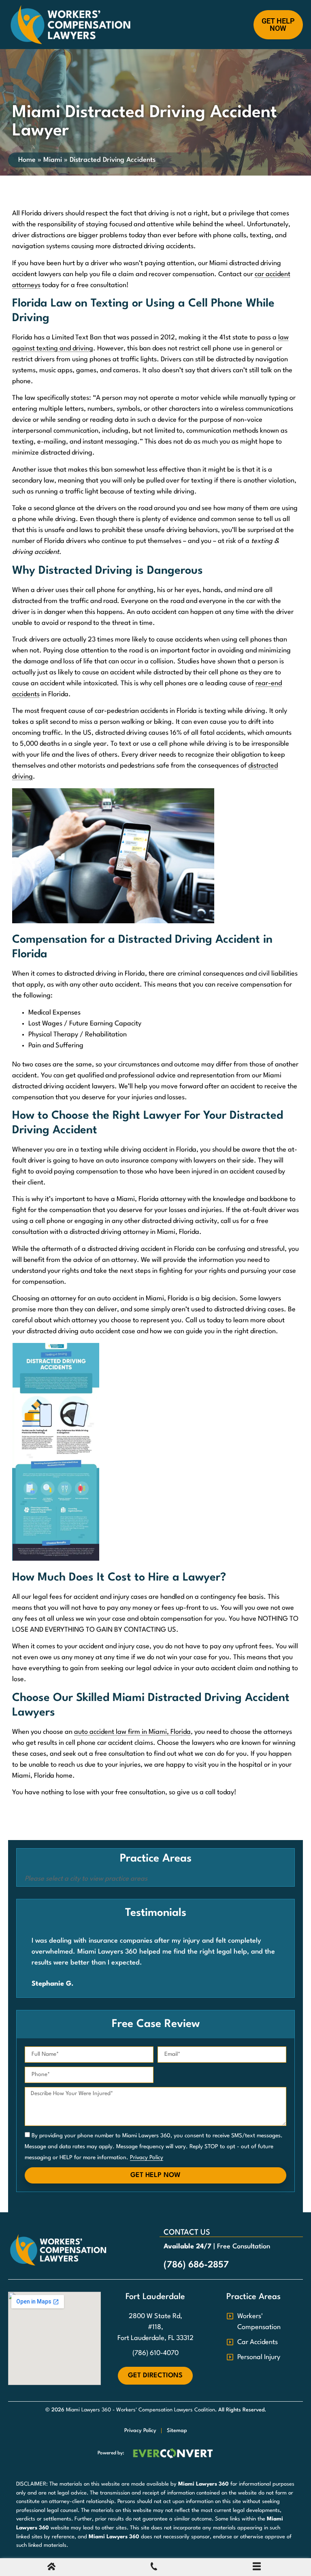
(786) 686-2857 (196, 2265)
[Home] (51, 2568)
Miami (53, 160)
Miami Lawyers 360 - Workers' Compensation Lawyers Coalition (141, 2410)
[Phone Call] (154, 2568)
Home (27, 160)
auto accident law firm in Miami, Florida (132, 1732)
